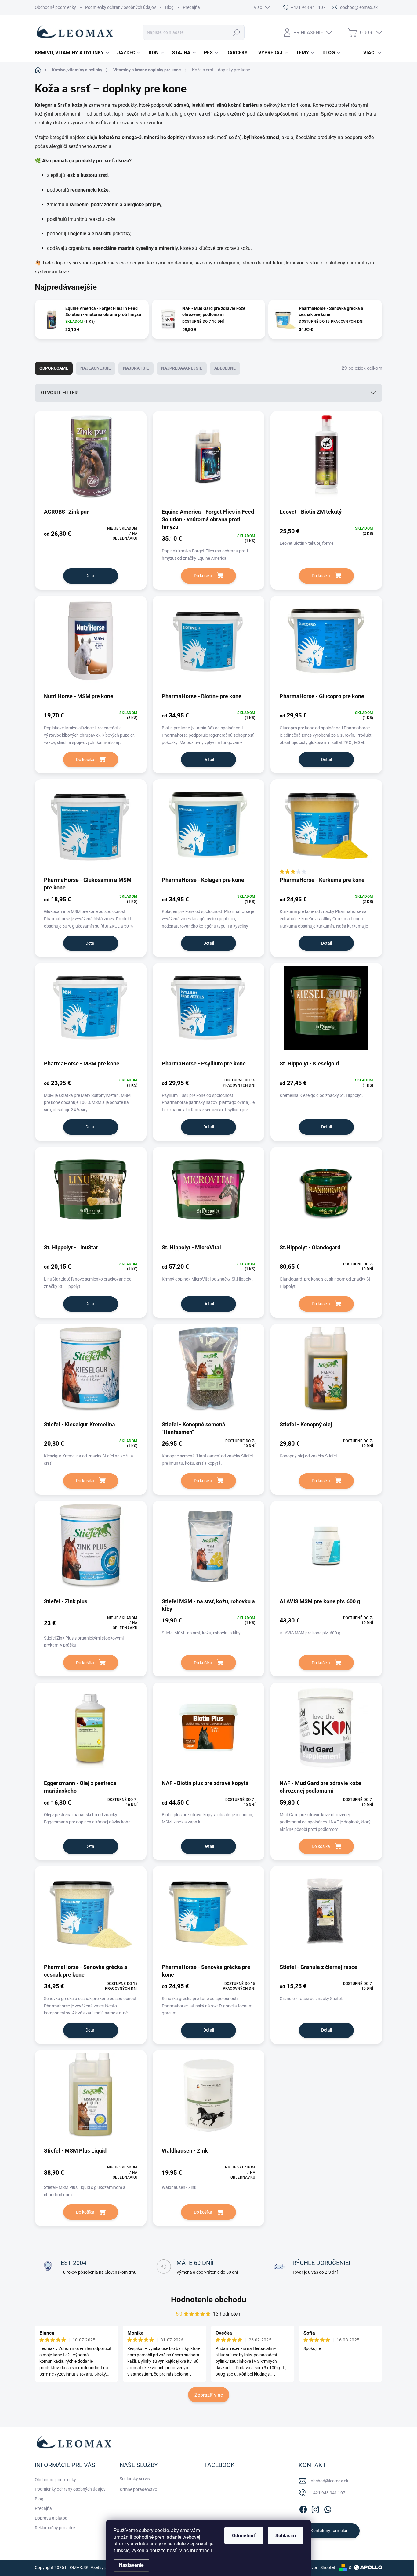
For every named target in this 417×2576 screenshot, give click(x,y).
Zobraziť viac (209, 2395)
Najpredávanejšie (182, 368)
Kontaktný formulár (329, 2531)
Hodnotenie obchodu (209, 2300)
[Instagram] (315, 2508)
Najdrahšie (136, 368)
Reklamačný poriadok (55, 2528)
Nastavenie (131, 2565)
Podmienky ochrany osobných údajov (121, 7)
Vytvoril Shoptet (320, 2567)
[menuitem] (73, 53)
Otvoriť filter (59, 393)
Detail (91, 576)
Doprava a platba (51, 2518)
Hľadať (237, 32)
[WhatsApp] (328, 2508)
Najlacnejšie (96, 368)
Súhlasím (286, 2536)
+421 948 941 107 (328, 2493)
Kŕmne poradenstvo (138, 2489)
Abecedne (225, 368)
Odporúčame (54, 368)
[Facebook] (303, 2508)
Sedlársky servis (135, 2479)
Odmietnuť (244, 2536)
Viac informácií (196, 2551)
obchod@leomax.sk (330, 2481)
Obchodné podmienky (55, 7)
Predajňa (191, 7)
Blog (169, 7)
